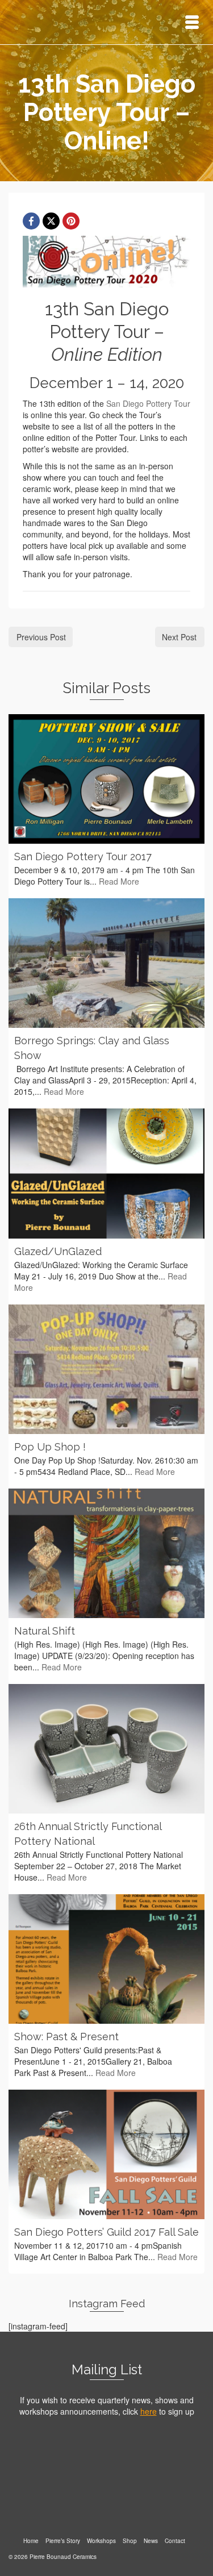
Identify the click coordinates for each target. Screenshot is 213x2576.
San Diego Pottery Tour (148, 403)
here (149, 2411)
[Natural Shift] (106, 1553)
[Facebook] (31, 221)
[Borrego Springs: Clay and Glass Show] (106, 963)
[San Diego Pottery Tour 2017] (106, 779)
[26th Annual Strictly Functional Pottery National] (106, 1749)
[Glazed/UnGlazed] (106, 1173)
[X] (51, 221)
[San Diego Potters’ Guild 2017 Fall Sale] (106, 2154)
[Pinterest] (71, 221)
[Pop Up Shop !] (106, 1369)
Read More (119, 881)
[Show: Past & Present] (106, 1959)
